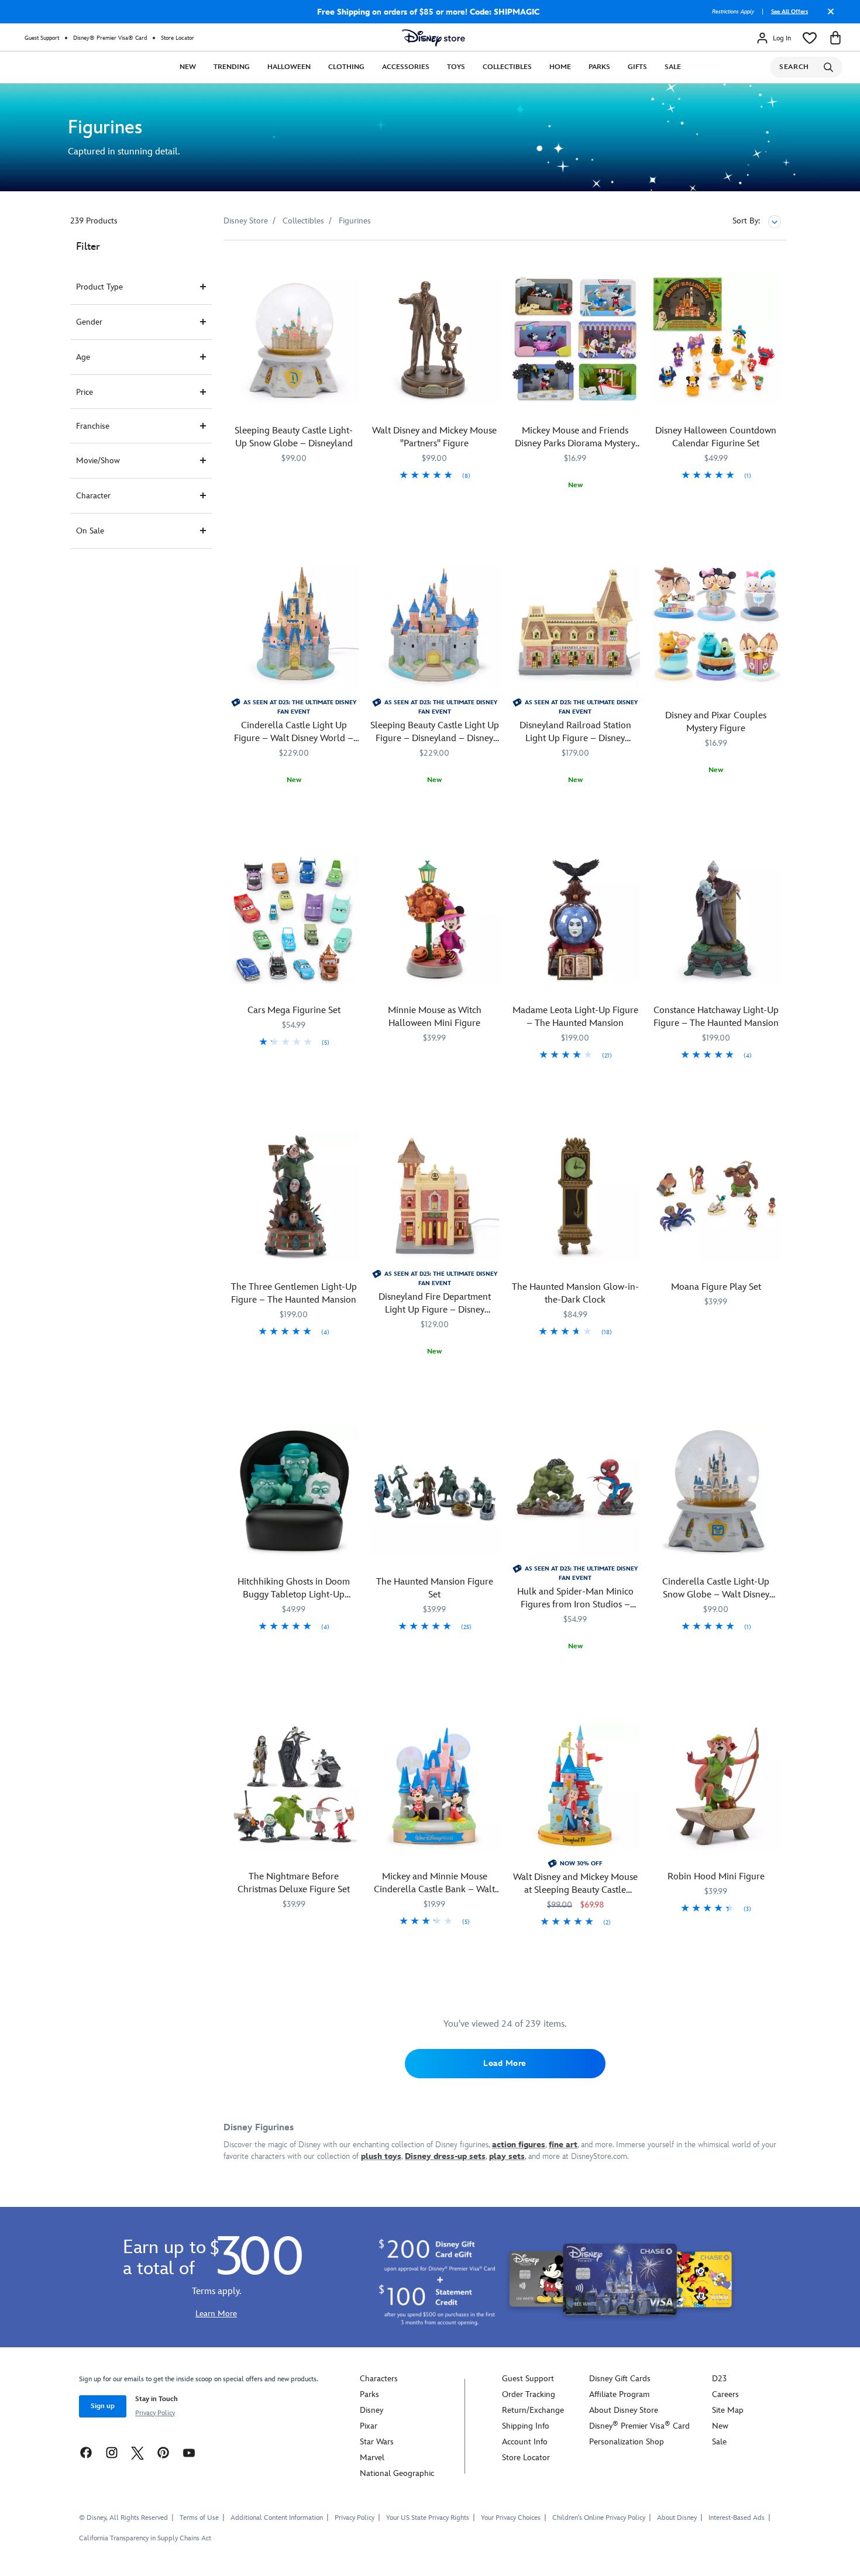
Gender (89, 322)
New (188, 67)
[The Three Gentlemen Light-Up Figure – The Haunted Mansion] (294, 1196)
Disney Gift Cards (620, 2379)
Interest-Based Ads (737, 2518)
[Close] (828, 16)
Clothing (346, 67)
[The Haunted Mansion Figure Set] (435, 1491)
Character (93, 496)
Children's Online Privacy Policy (599, 2518)
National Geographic (397, 2473)
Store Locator (178, 38)
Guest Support (42, 38)
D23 (719, 2379)
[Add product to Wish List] (351, 265)
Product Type (99, 287)
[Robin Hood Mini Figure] (716, 1786)
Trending (232, 67)
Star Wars (377, 2442)
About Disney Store (624, 2410)
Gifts (637, 67)
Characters (379, 2379)
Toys (456, 67)
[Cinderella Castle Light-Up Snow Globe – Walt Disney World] (716, 1491)
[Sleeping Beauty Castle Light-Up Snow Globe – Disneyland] (294, 340)
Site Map (728, 2410)
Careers (725, 2394)
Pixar (369, 2426)
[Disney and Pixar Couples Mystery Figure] (716, 625)
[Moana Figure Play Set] (716, 1196)
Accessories (406, 67)
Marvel (372, 2458)
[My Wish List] (810, 38)
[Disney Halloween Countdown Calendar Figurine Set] (716, 340)
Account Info (525, 2442)
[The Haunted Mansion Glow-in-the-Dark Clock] (575, 1196)
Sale (673, 67)
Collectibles (507, 67)
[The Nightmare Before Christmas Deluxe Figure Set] (294, 1786)
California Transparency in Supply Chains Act (145, 2538)
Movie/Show (98, 461)
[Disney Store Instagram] (112, 2452)
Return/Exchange (533, 2410)
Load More (505, 2063)
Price (85, 392)
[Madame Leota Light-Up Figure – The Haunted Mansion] (575, 920)
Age (83, 357)
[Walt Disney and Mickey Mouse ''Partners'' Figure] (435, 340)
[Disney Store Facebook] (86, 2452)
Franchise (93, 426)
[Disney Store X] (137, 2452)
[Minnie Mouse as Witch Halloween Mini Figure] (435, 920)
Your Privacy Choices (511, 2518)
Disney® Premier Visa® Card (110, 38)
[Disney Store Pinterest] (163, 2452)
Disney (371, 2410)
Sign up (103, 2406)
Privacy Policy (155, 2413)
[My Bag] (835, 38)
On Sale (90, 531)
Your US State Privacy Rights (428, 2518)
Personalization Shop (627, 2442)
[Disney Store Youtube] (189, 2452)
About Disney (677, 2518)
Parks (599, 67)
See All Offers (790, 12)
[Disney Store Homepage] (434, 38)
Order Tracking (529, 2394)
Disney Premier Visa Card (639, 2426)
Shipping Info (526, 2426)
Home (560, 67)
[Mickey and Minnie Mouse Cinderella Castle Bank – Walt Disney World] (435, 1786)
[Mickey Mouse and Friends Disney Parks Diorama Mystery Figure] (575, 340)
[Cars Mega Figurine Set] (294, 920)
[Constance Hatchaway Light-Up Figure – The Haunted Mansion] (716, 920)
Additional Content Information (277, 2518)
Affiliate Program (619, 2394)
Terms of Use (199, 2518)
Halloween (289, 67)
